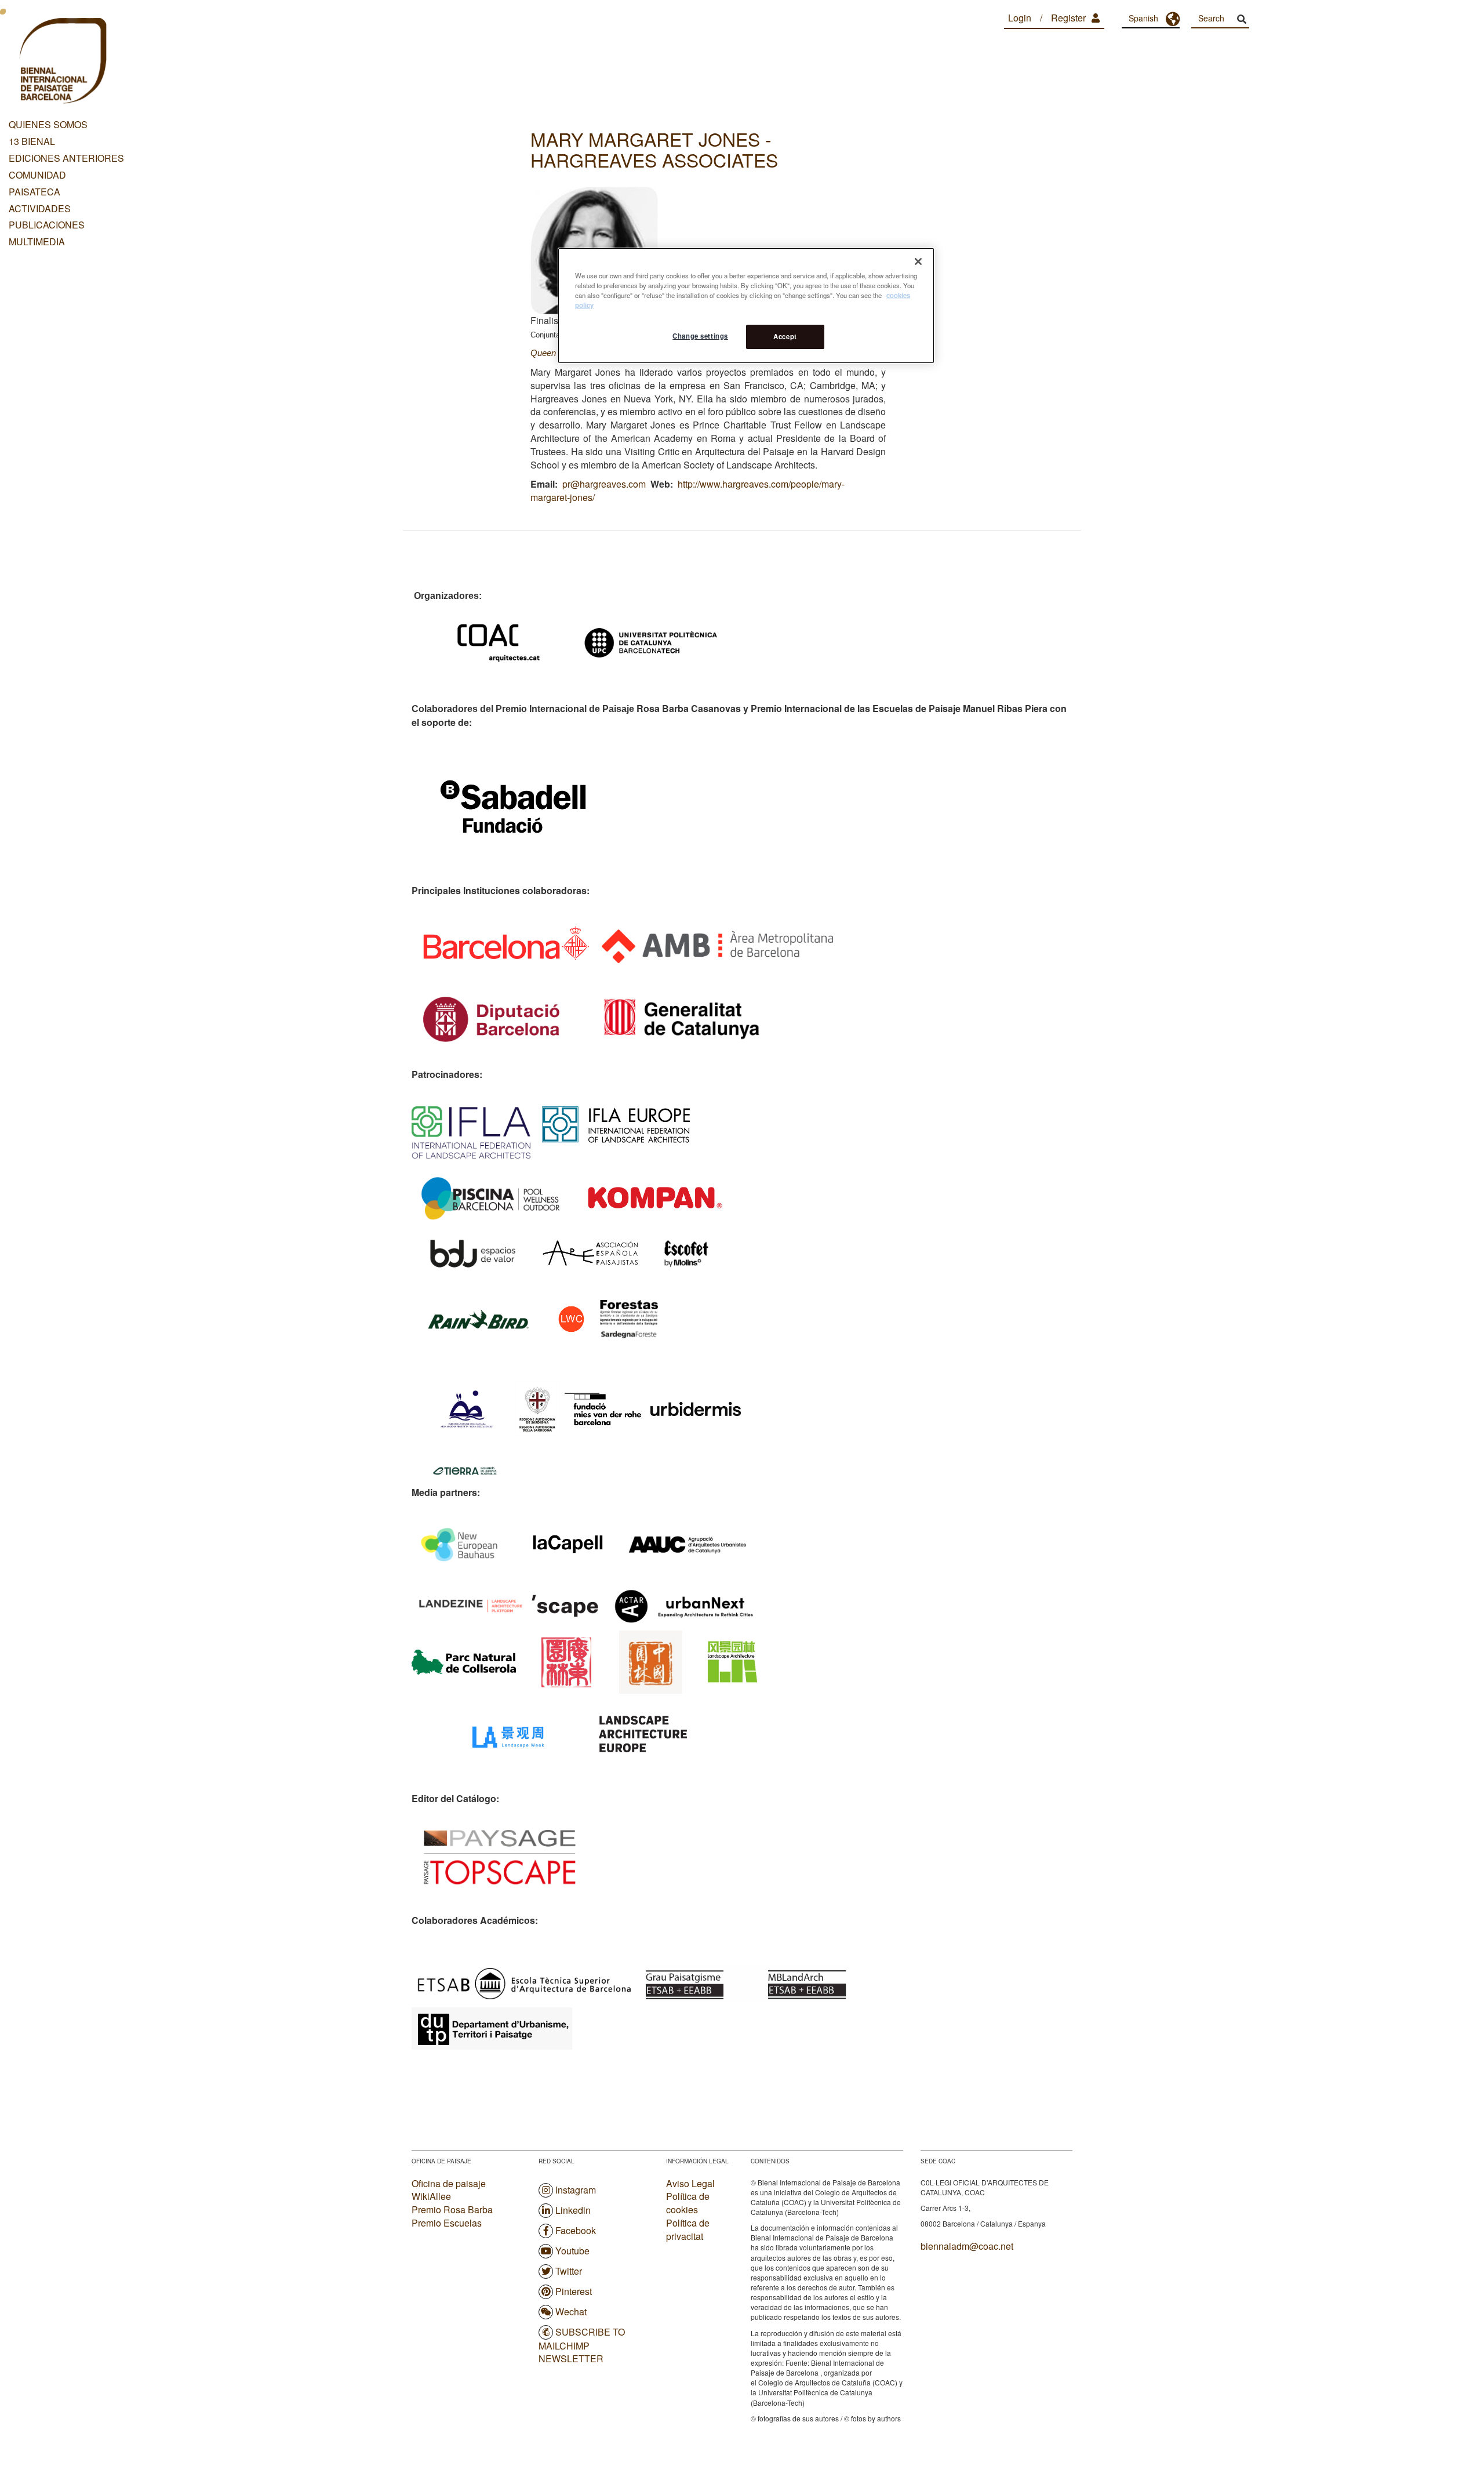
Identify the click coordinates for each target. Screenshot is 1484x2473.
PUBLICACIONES (47, 225)
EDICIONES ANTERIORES (66, 158)
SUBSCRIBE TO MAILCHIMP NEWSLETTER (582, 2345)
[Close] (918, 262)
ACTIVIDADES (40, 208)
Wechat (571, 2312)
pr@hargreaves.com (604, 484)
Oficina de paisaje (449, 2183)
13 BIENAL (32, 141)
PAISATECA (34, 192)
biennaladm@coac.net (967, 2246)
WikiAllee (431, 2196)
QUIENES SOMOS (48, 124)
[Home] (62, 63)
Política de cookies (688, 2203)
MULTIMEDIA (37, 242)
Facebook (576, 2230)
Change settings (700, 336)
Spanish (1143, 18)
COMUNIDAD (37, 175)
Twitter (569, 2271)
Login (1020, 18)
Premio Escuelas (447, 2223)
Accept (785, 336)
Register (1068, 18)
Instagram (576, 2190)
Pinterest (574, 2291)
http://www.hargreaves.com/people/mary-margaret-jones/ (688, 491)
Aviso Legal (690, 2184)
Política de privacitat (688, 2230)
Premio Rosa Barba (452, 2209)
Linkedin (573, 2210)
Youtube (572, 2251)
